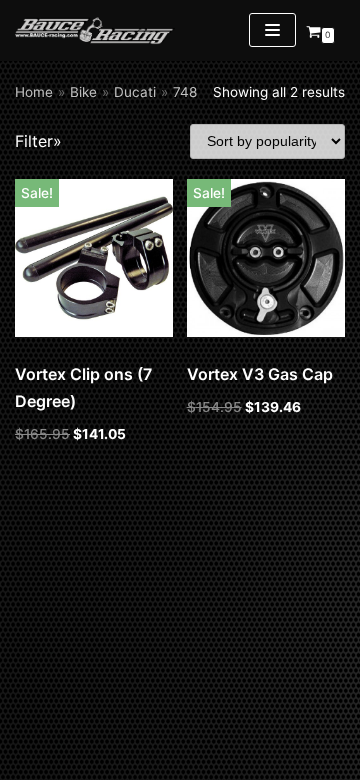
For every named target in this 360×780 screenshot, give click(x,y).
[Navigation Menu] (272, 30)
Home (34, 92)
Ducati (135, 92)
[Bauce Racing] (95, 30)
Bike (83, 92)
